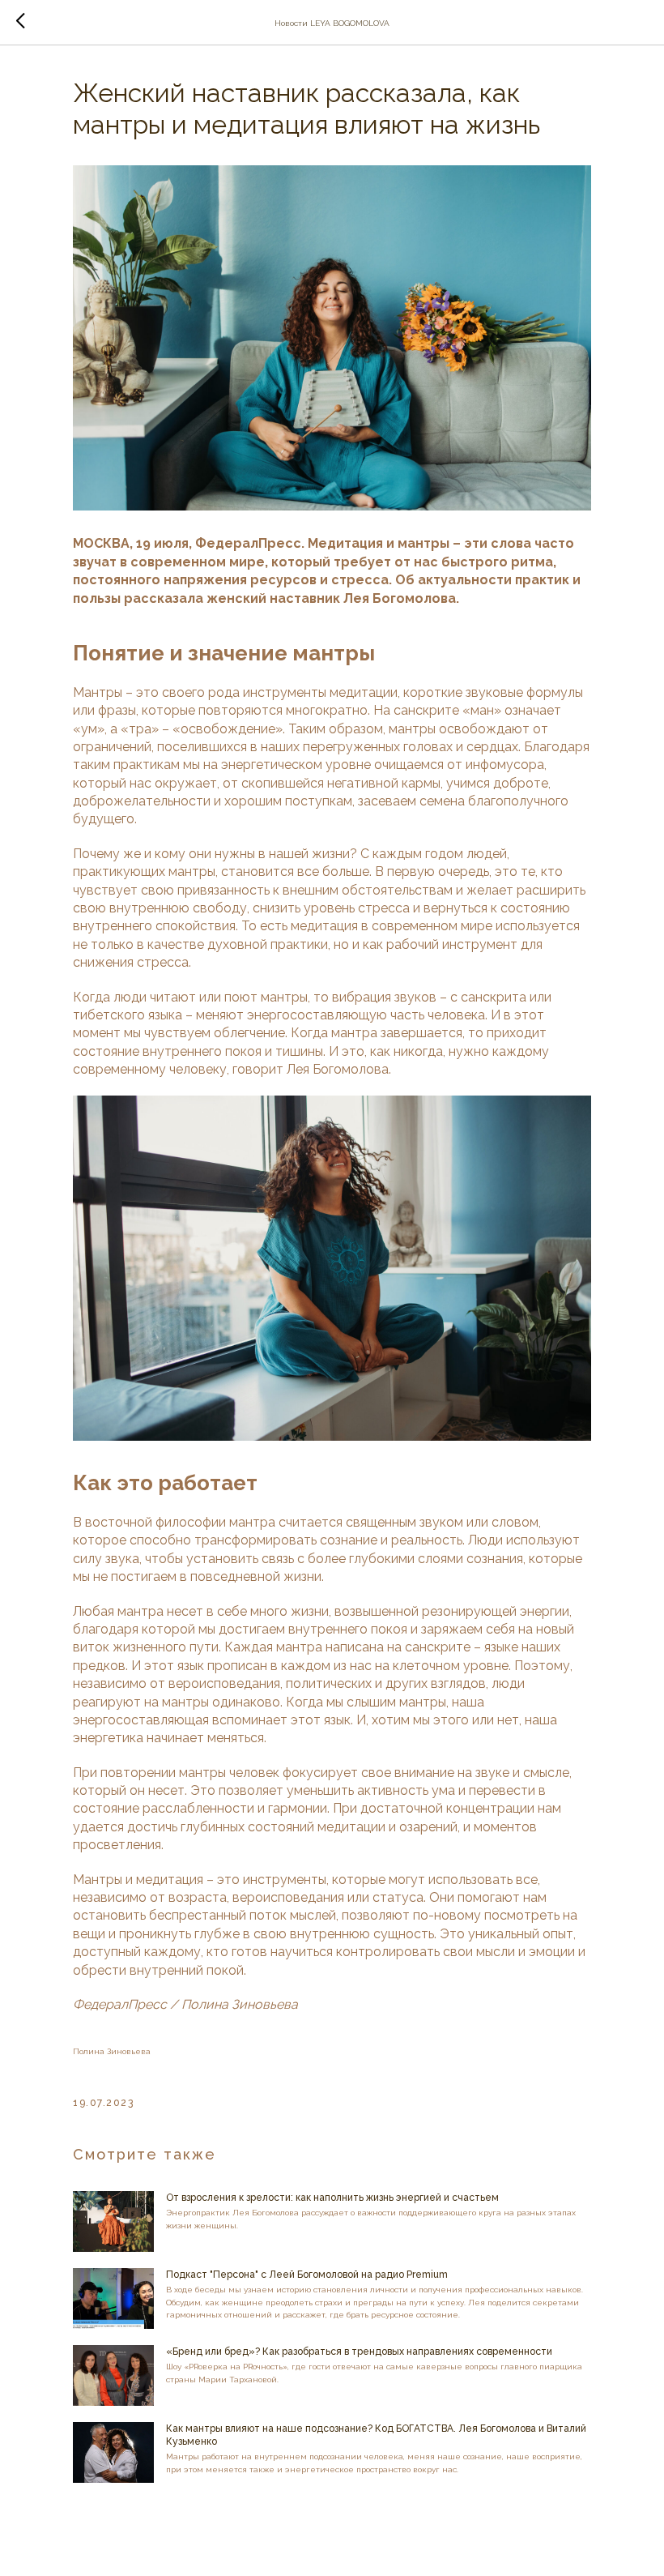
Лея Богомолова (338, 1069)
